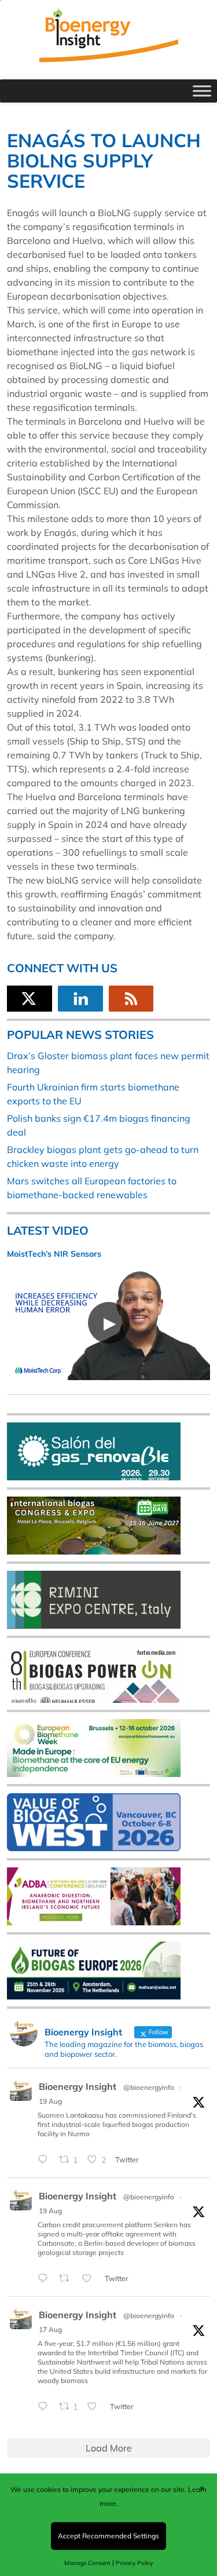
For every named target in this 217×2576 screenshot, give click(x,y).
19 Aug (50, 2101)
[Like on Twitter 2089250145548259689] (95, 2407)
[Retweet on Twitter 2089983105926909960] (68, 2279)
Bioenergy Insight (78, 2086)
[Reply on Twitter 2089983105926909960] (45, 2279)
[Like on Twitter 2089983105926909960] (90, 2279)
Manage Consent (87, 2563)
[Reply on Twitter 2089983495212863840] (45, 2161)
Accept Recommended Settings (108, 2536)
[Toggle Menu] (202, 91)
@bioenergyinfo (149, 2087)
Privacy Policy (134, 2563)
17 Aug (50, 2329)
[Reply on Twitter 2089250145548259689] (45, 2407)
